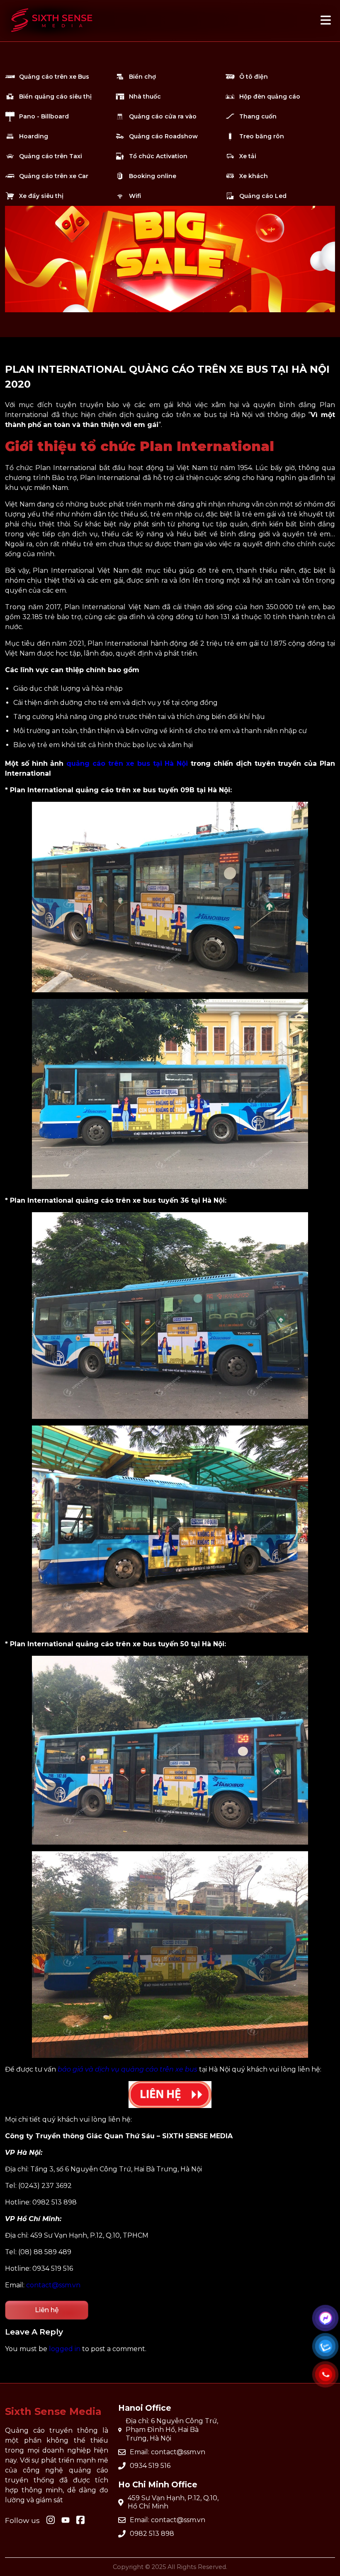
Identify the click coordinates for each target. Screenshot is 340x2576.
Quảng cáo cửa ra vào (163, 116)
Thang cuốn (258, 116)
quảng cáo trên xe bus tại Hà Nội (127, 763)
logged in (65, 2349)
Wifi (135, 196)
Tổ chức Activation (158, 156)
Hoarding (34, 136)
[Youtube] (80, 2521)
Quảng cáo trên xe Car (54, 176)
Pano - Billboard (44, 116)
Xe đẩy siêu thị (41, 196)
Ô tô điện (254, 77)
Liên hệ (47, 2310)
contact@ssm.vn (53, 2285)
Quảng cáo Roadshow (163, 136)
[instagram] (51, 2521)
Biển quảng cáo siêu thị (55, 96)
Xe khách (254, 176)
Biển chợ (142, 77)
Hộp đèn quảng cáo (270, 96)
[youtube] (66, 2521)
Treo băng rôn (262, 136)
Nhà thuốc (145, 96)
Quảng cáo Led (263, 196)
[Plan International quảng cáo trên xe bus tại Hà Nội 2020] (52, 36)
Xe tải (248, 156)
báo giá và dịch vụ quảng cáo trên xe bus (127, 2069)
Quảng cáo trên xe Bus (54, 77)
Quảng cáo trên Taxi (51, 156)
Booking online (153, 176)
